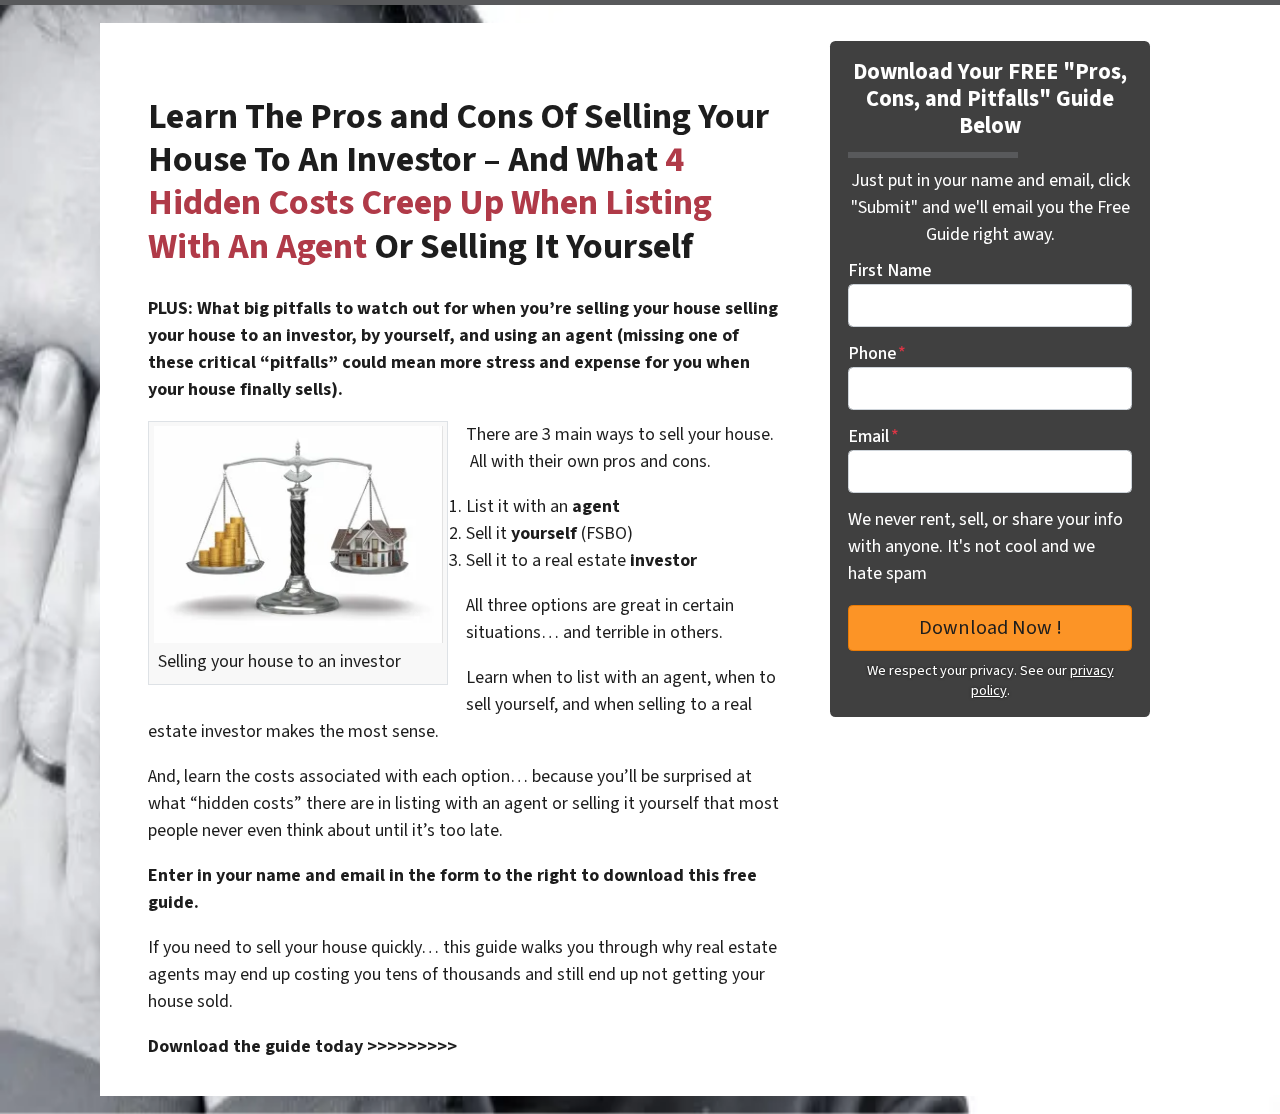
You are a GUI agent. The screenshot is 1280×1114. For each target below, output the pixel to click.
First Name (889, 270)
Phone (877, 353)
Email (873, 436)
